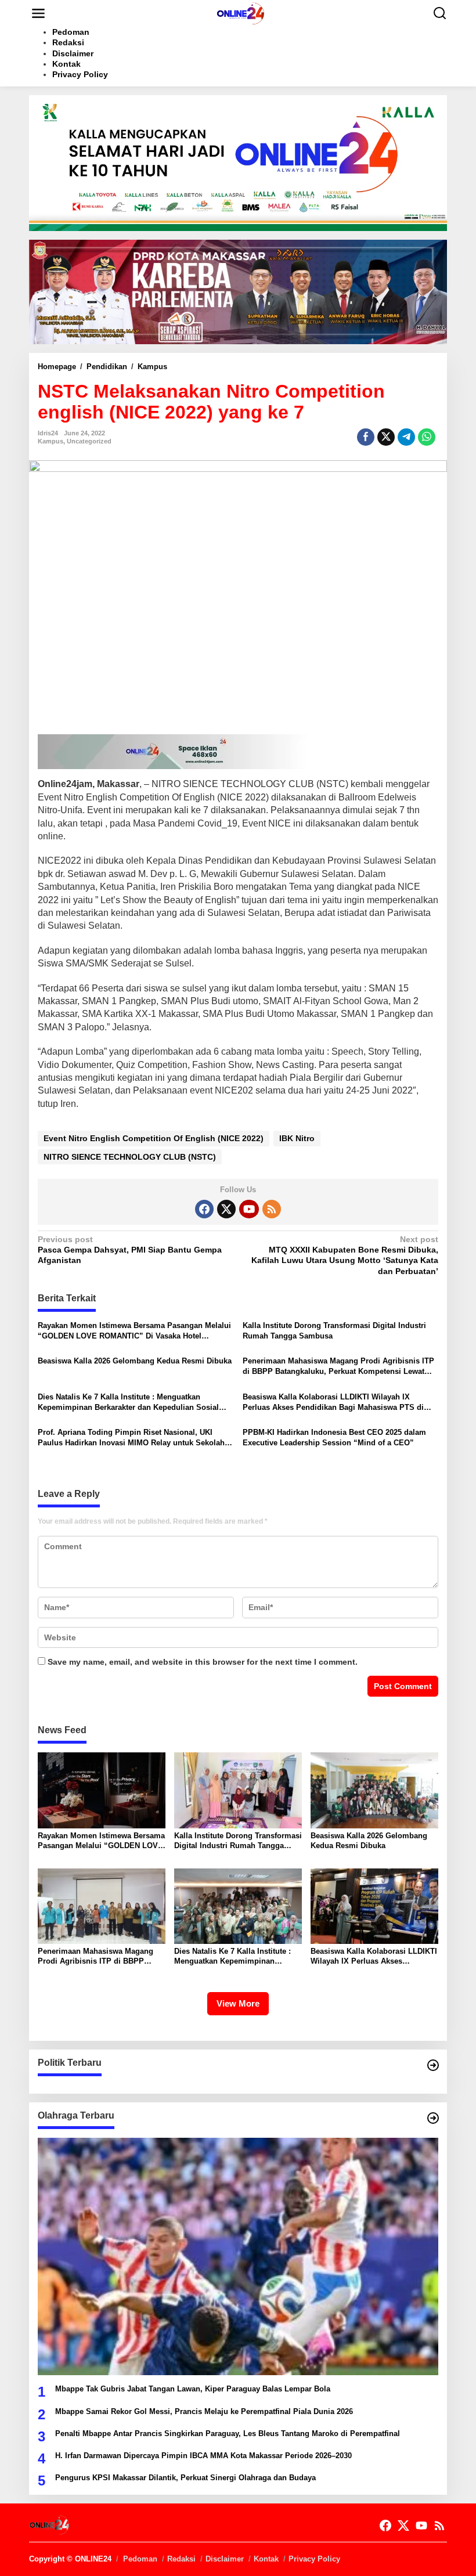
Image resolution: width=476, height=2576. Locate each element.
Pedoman (140, 2559)
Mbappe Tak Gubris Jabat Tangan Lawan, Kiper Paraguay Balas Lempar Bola (193, 2389)
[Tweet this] (386, 437)
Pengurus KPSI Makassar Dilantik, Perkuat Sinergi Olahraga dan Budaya (185, 2478)
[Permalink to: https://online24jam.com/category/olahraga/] (433, 2118)
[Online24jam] (240, 13)
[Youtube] (249, 1209)
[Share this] (366, 437)
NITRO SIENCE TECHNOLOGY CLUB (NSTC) (130, 1157)
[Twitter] (226, 1209)
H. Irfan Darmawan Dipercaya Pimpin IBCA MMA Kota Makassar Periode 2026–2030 (203, 2456)
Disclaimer (225, 2559)
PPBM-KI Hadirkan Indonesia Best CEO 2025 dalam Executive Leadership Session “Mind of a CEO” (334, 1437)
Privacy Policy (314, 2559)
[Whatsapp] (427, 437)
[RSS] (272, 1209)
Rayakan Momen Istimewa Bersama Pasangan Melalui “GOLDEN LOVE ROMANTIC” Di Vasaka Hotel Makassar (134, 1331)
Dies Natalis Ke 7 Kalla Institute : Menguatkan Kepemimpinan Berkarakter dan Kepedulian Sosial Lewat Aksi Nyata (128, 1403)
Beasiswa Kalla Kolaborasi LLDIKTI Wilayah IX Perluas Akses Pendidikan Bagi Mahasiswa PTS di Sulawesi (333, 1403)
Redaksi (181, 2559)
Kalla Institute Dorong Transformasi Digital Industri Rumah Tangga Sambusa (334, 1331)
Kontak (266, 2559)
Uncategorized (89, 441)
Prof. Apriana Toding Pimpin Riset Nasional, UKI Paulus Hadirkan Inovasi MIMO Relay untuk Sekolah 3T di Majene (131, 1438)
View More (238, 2003)
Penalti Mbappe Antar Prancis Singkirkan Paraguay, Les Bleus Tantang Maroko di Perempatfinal (228, 2434)
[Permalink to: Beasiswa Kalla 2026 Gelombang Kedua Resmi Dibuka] (374, 1790)
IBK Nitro (297, 1138)
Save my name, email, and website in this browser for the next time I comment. (203, 1662)
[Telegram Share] (406, 437)
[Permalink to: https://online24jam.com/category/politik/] (433, 2065)
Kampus (51, 441)
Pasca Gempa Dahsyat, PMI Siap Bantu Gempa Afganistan (130, 1250)
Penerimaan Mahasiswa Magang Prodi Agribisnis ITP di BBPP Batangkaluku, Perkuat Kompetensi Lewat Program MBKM (338, 1367)
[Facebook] (204, 1209)
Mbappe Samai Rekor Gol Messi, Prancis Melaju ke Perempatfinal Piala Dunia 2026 (204, 2411)
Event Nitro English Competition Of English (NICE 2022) (154, 1138)
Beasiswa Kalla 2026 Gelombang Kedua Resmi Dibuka (135, 1361)
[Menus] (38, 13)
